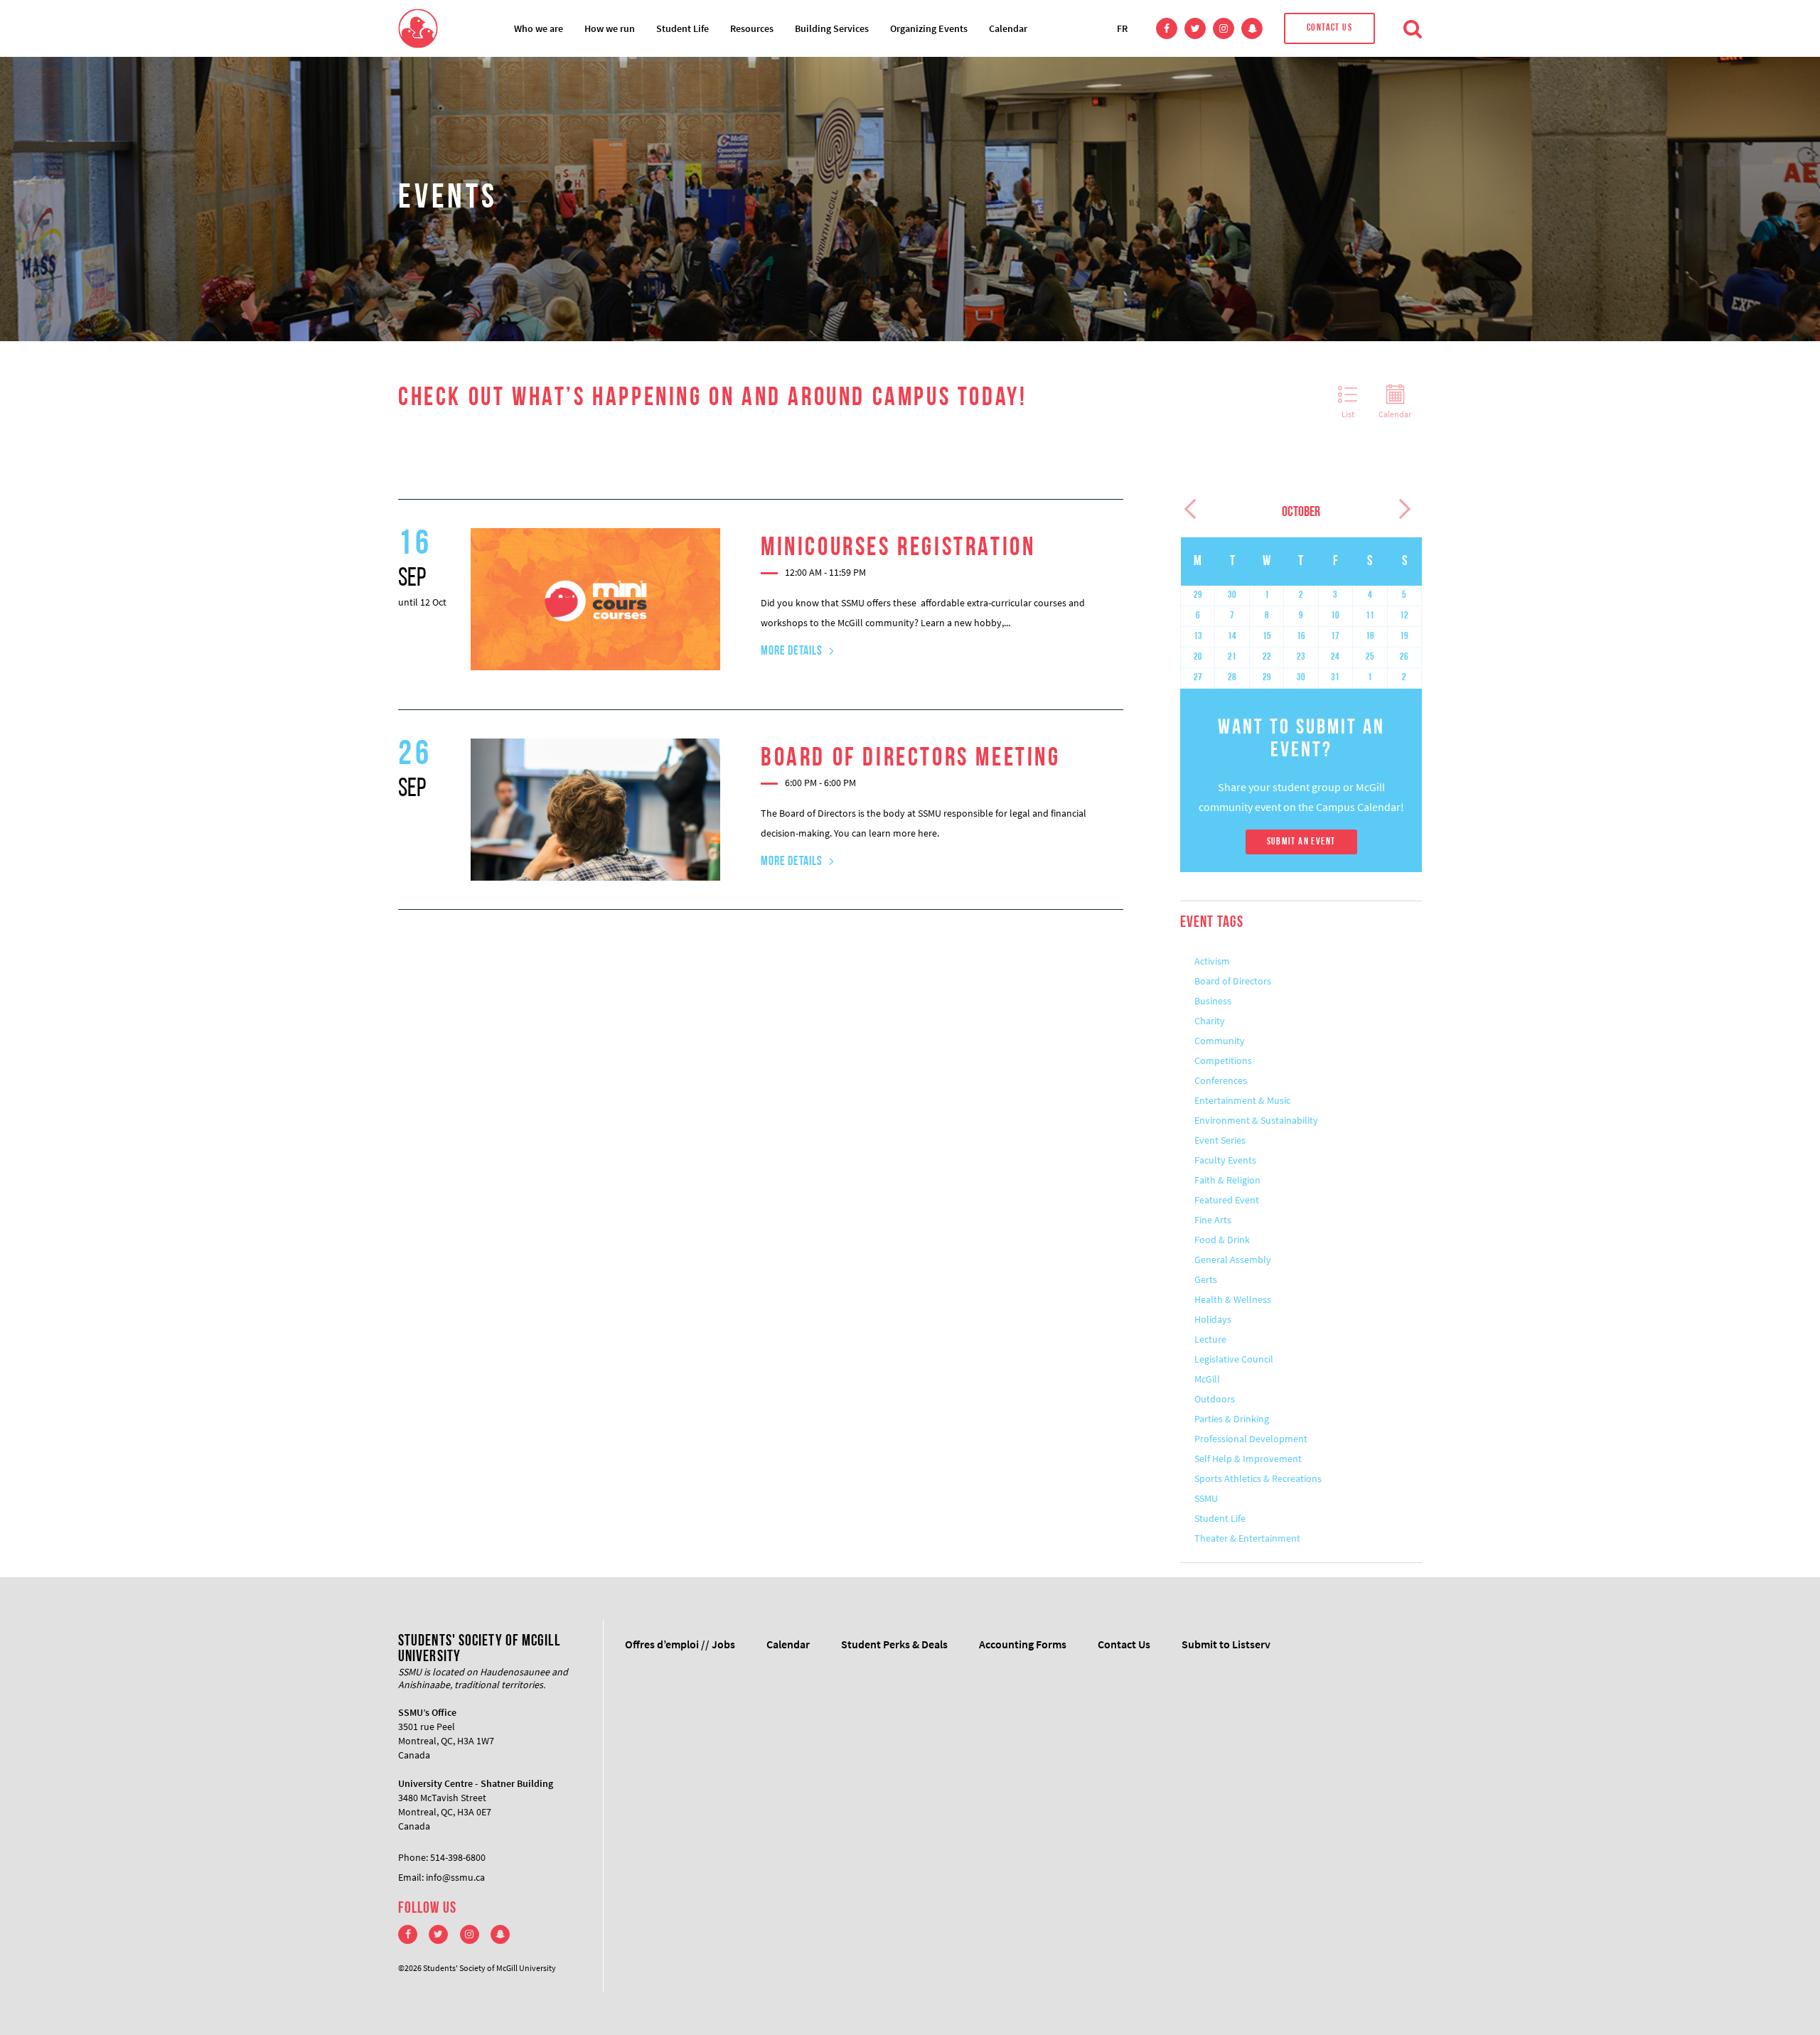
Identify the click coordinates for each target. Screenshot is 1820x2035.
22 (1267, 657)
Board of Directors (1233, 981)
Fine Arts (1213, 1220)
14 (1232, 637)
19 (1404, 637)
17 (1335, 637)
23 (1301, 657)
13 (1198, 637)
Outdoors (1215, 1399)
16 (1301, 637)
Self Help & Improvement (1248, 1459)
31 (1335, 678)
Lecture (1210, 1339)
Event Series (1220, 1140)
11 (1370, 616)
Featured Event (1227, 1200)
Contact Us (1329, 28)
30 (1232, 595)
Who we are (539, 28)
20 (1198, 657)
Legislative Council (1234, 1359)
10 (1335, 616)
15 (1267, 637)
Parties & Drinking (1232, 1419)
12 (1404, 616)
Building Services (832, 28)
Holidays (1213, 1319)
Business (1213, 1001)
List (1348, 414)
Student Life (682, 28)
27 (1198, 678)
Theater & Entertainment (1247, 1538)
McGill (1207, 1379)
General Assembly (1233, 1260)
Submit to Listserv (1226, 1644)
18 (1370, 637)
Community (1220, 1041)
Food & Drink (1222, 1240)
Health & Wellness (1233, 1299)
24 (1335, 657)
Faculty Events (1225, 1160)
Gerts (1206, 1279)
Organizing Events (929, 28)
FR (1122, 28)
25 (1370, 657)
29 (1198, 595)
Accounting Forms (1023, 1644)
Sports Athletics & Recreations (1258, 1478)
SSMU (1206, 1498)
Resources (752, 28)
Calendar (1008, 28)
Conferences (1221, 1080)
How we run (610, 28)
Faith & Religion (1227, 1180)
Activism (1212, 961)
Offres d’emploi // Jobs (680, 1644)
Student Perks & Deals (894, 1644)
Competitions (1223, 1061)
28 (1232, 678)
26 (1404, 657)
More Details (792, 652)
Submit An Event (1301, 842)
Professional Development (1251, 1439)
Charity (1210, 1021)
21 (1232, 657)
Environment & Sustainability (1256, 1120)
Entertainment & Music (1242, 1100)
